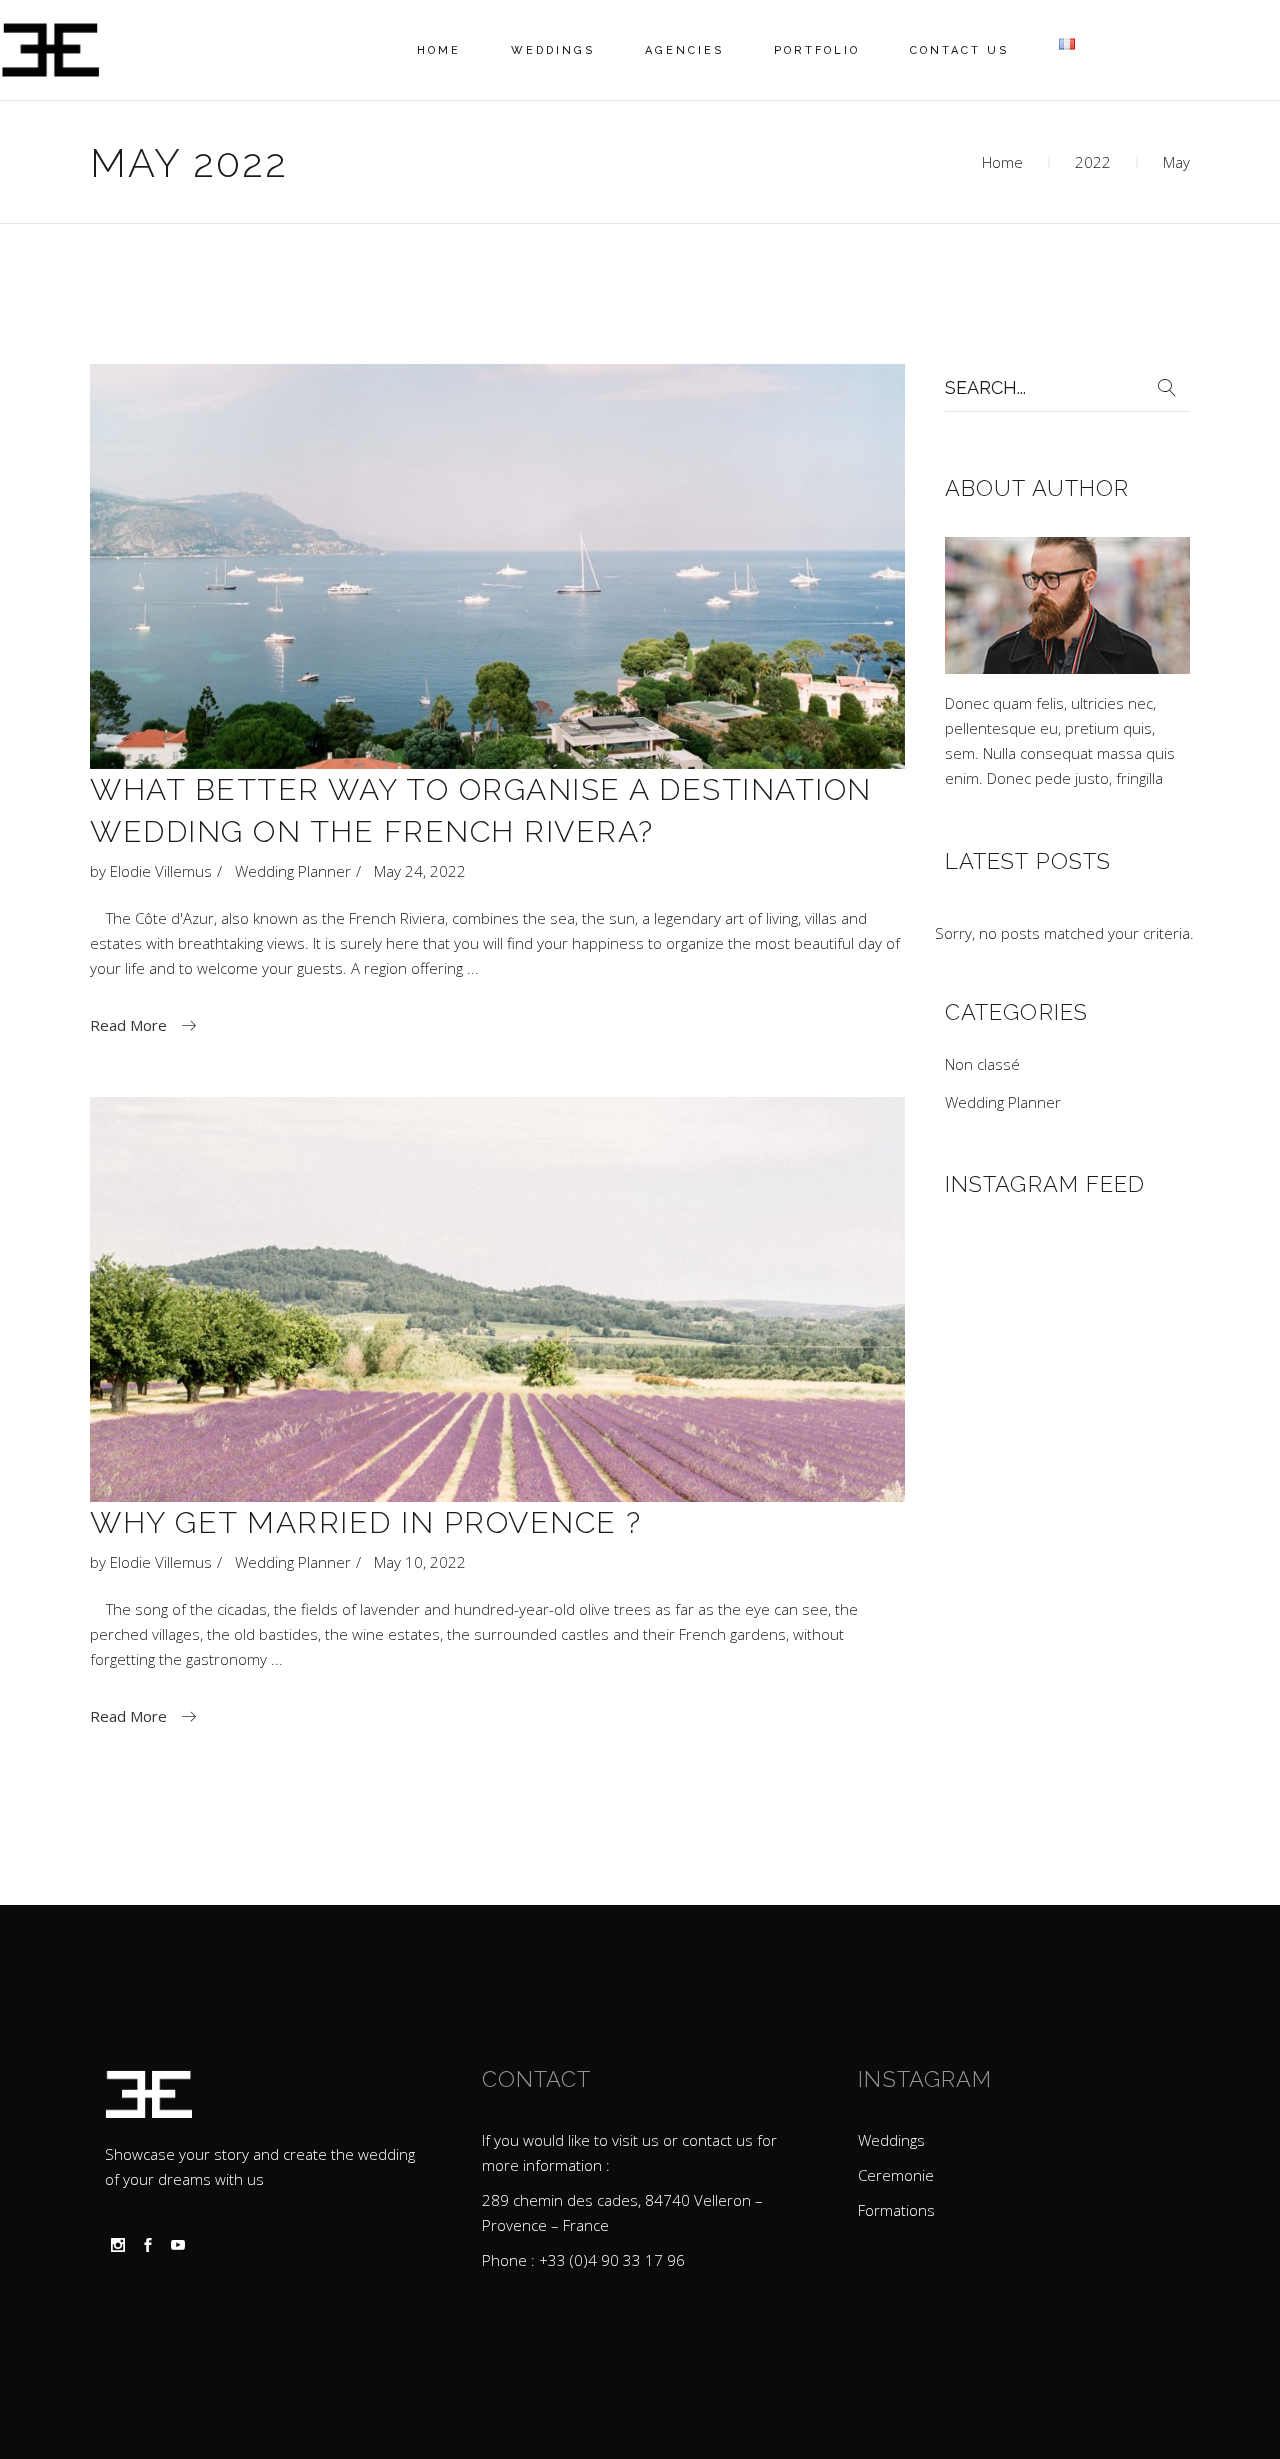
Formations (896, 2210)
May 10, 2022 (420, 1562)
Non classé (982, 1064)
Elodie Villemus (161, 871)
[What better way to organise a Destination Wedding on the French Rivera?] (497, 566)
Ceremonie (896, 2175)
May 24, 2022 (420, 871)
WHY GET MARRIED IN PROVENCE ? (366, 1522)
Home (1002, 162)
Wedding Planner (293, 871)
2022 (1093, 162)
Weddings (891, 2140)
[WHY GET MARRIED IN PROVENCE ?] (497, 1299)
